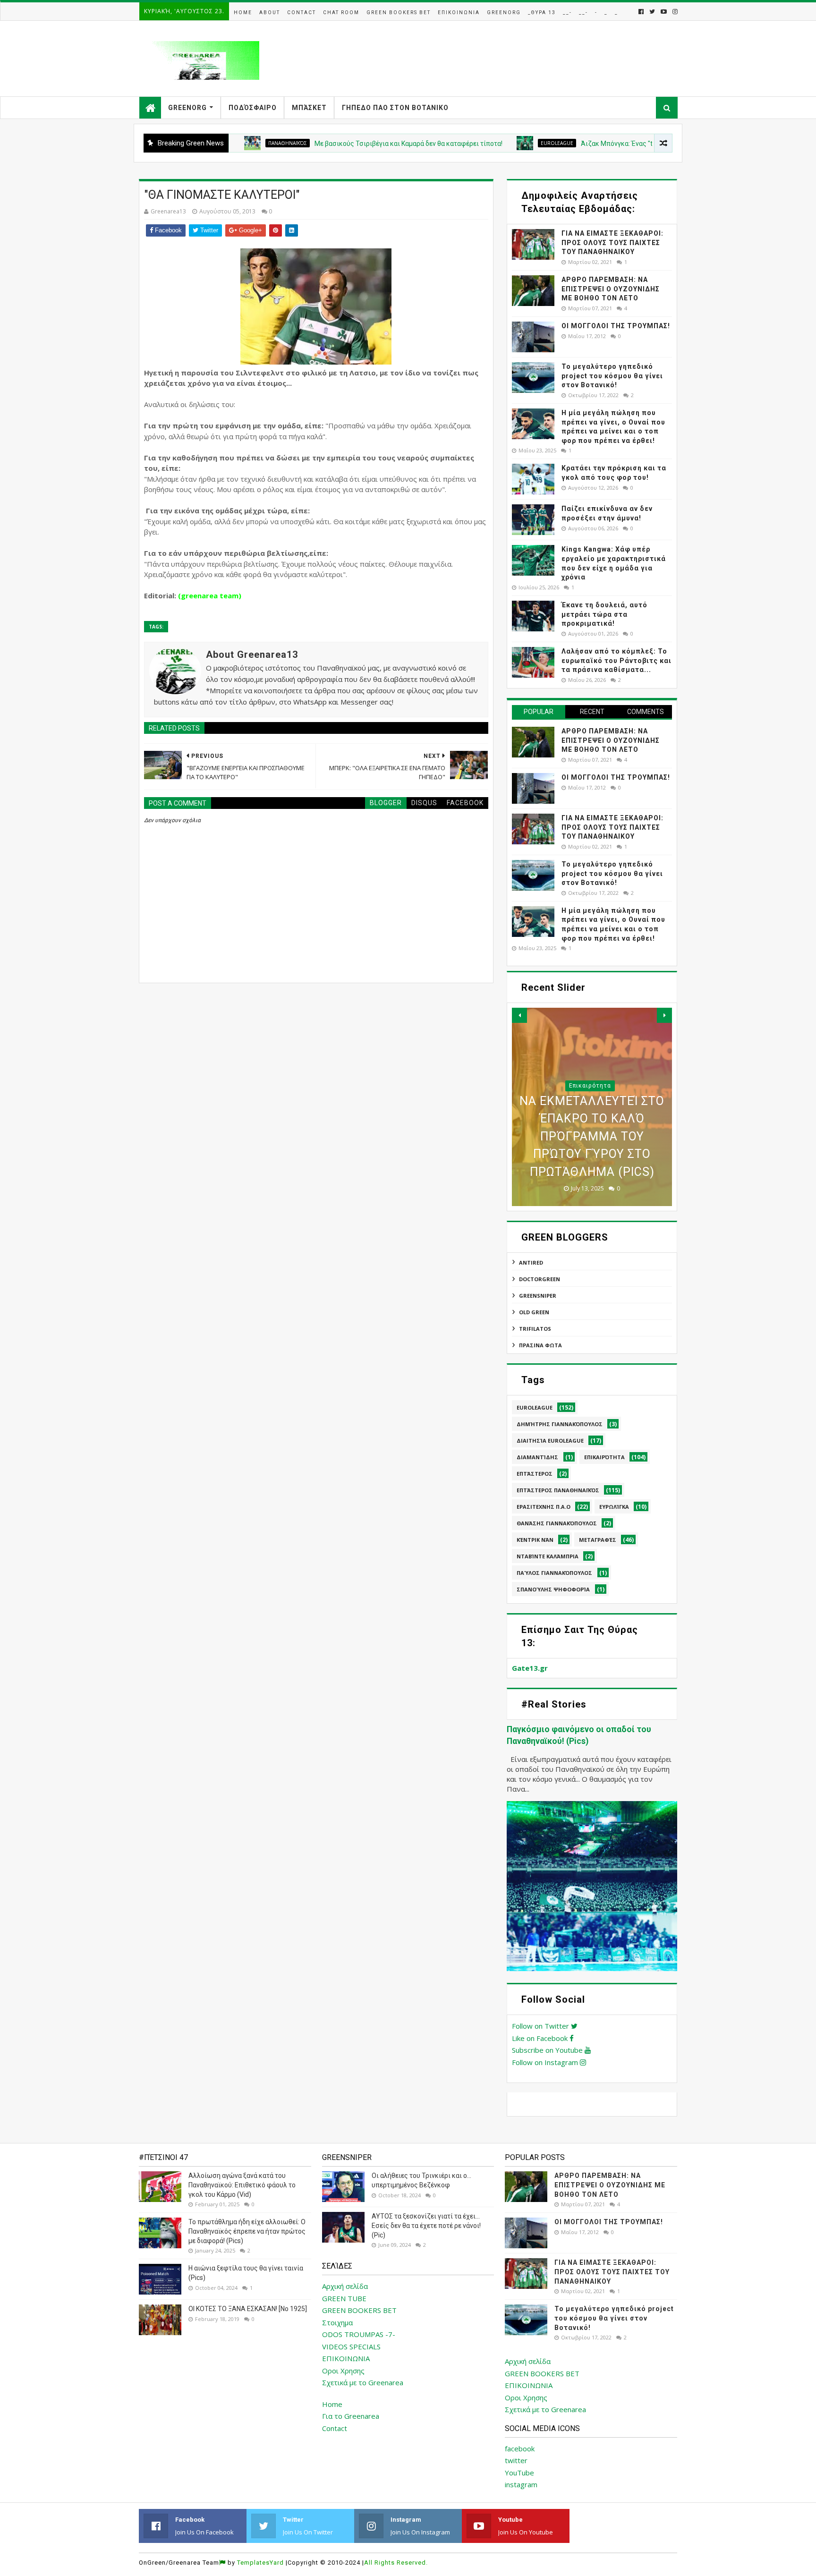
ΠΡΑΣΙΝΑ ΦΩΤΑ (540, 1345)
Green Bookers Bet (399, 13)
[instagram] (674, 12)
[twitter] (652, 12)
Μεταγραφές (598, 1540)
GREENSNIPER (538, 1296)
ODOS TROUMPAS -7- (359, 2334)
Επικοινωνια (459, 13)
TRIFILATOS (535, 1329)
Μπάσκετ (309, 108)
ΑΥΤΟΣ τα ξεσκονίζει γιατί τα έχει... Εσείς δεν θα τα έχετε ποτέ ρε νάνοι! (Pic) (426, 2225)
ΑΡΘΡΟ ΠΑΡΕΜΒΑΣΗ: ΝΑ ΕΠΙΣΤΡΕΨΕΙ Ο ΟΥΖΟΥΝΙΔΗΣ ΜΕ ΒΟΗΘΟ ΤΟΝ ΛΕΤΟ (611, 289)
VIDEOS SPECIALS (351, 2346)
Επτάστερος (535, 1474)
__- (567, 13)
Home (243, 13)
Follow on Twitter (541, 2026)
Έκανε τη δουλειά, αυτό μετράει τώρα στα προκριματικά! (604, 614)
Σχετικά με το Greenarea (363, 2382)
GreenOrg (504, 13)
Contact (302, 13)
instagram (521, 2484)
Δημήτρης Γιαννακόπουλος (560, 1424)
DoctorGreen (540, 1279)
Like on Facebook (541, 2038)
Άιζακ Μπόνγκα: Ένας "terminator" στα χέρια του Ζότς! (602, 144)
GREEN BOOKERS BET (359, 2310)
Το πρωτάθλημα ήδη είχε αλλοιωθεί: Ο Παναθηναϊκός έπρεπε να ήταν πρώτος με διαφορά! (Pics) (247, 2231)
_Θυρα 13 (542, 13)
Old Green (534, 1312)
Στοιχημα (337, 2322)
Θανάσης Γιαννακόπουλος (557, 1523)
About (270, 13)
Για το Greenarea (351, 2416)
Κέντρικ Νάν (535, 1540)
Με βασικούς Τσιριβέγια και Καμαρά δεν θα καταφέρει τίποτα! (347, 144)
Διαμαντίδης (537, 1457)
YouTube (519, 2473)
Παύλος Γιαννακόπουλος (554, 1573)
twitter (516, 2460)
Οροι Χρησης (343, 2371)
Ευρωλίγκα (614, 1507)
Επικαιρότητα (604, 1457)
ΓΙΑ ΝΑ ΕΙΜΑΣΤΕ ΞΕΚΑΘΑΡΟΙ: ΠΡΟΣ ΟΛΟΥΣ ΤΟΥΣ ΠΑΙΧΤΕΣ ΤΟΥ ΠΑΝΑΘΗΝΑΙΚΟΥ (612, 242)
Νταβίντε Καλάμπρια (548, 1556)
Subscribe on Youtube (548, 2050)
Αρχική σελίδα (345, 2286)
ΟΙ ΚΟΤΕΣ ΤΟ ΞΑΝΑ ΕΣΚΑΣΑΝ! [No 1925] (248, 2309)
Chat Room (341, 13)
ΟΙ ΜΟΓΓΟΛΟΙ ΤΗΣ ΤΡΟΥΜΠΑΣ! (616, 326)
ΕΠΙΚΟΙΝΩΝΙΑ (346, 2358)
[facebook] (641, 12)
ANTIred (531, 1262)
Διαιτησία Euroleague (550, 1441)
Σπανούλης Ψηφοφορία (553, 1589)
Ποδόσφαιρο (253, 108)
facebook (520, 2448)
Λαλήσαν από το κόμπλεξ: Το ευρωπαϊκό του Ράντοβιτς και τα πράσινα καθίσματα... (616, 660)
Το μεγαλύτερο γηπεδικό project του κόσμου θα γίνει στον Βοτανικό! (612, 376)
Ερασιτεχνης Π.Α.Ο (544, 1507)
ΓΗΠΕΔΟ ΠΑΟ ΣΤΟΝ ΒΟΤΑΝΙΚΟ (395, 108)
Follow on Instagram (546, 2062)
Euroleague (495, 143)
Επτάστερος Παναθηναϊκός (558, 1490)
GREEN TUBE (344, 2298)
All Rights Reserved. (396, 2563)
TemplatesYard (260, 2563)
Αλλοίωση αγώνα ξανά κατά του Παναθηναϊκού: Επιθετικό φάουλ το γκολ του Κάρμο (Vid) (242, 2185)
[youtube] (664, 12)
